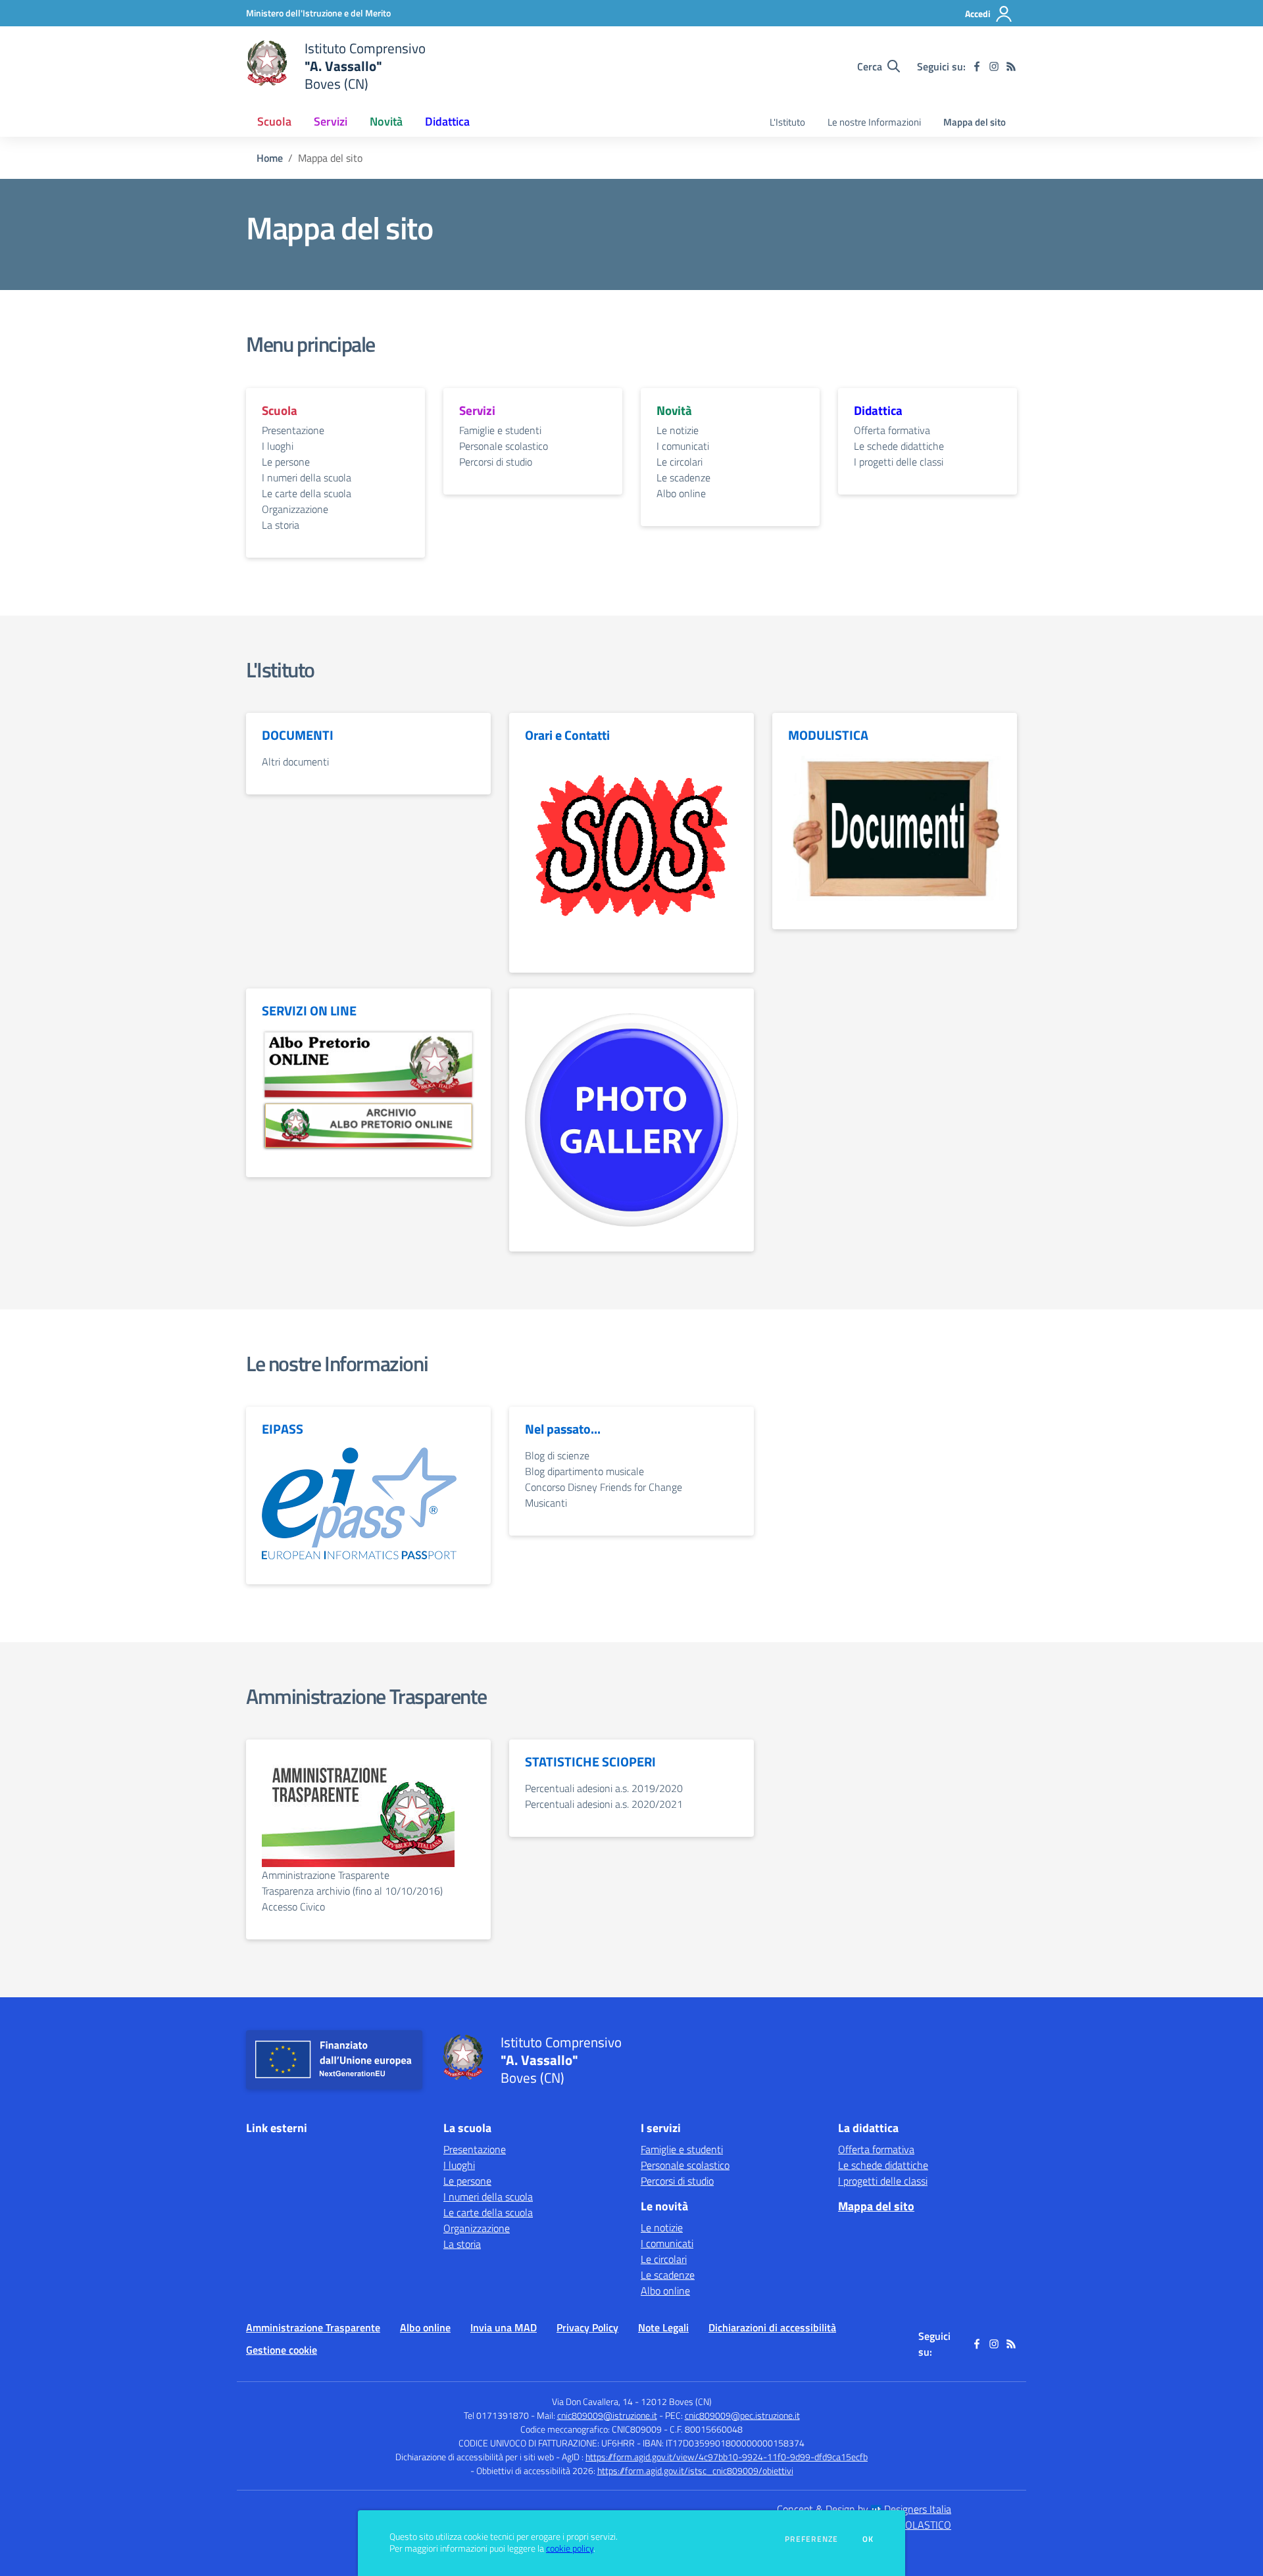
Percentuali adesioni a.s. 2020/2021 (604, 1804)
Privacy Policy (587, 2327)
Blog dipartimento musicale (584, 1471)
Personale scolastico (504, 446)
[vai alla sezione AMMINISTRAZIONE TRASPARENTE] (358, 1810)
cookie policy (570, 2548)
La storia (281, 525)
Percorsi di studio (496, 462)
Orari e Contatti (567, 735)
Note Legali (663, 2327)
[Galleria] (631, 1119)
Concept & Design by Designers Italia (864, 2509)
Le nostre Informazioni (874, 122)
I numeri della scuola (307, 477)
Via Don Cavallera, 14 (592, 2401)
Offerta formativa (892, 430)
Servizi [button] (331, 121)
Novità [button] (386, 121)
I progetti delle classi (899, 462)
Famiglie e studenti (500, 430)
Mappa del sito (975, 122)
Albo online (681, 493)
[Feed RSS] (1011, 66)
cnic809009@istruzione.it (607, 2415)
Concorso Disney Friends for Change (604, 1487)
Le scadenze (683, 477)
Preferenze (811, 2539)
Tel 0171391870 (496, 2415)
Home (270, 158)
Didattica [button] (447, 121)
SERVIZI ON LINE (309, 1011)
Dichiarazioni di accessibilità (772, 2327)
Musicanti (546, 1503)
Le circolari (680, 462)
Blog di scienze (557, 1455)
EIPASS (283, 1429)
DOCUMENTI (298, 735)
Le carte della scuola (307, 493)
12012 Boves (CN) (676, 2401)
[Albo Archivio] (368, 1125)
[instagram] (994, 66)
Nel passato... (563, 1429)
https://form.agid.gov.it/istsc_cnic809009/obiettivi (695, 2470)
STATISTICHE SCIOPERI (590, 1762)
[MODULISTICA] (895, 827)
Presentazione (293, 430)
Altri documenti (295, 762)
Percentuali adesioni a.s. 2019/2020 (604, 1788)
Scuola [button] (274, 121)
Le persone (286, 462)
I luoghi (278, 446)
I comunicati (683, 446)
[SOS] (631, 849)
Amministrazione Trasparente (366, 1696)
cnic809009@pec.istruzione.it (742, 2415)
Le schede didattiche (899, 446)
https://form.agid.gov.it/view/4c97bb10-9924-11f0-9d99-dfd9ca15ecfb (727, 2457)
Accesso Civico (293, 1907)
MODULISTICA (828, 735)
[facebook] (977, 66)
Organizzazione (295, 509)
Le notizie (678, 430)
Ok (868, 2539)
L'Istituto (787, 122)
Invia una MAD (504, 2327)
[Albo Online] (368, 1063)
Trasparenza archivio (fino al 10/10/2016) (352, 1891)
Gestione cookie (282, 2350)
